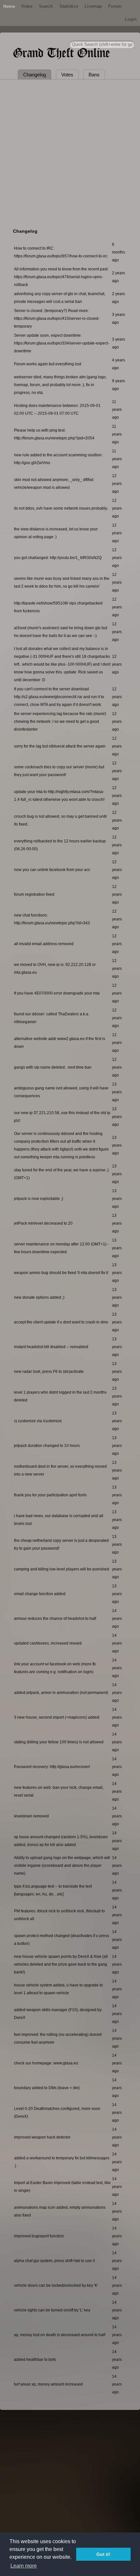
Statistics (69, 6)
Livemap (93, 6)
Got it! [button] (103, 2554)
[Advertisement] (70, 153)
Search (46, 6)
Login (131, 19)
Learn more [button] (24, 2566)
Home (9, 6)
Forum (115, 6)
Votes (27, 6)
